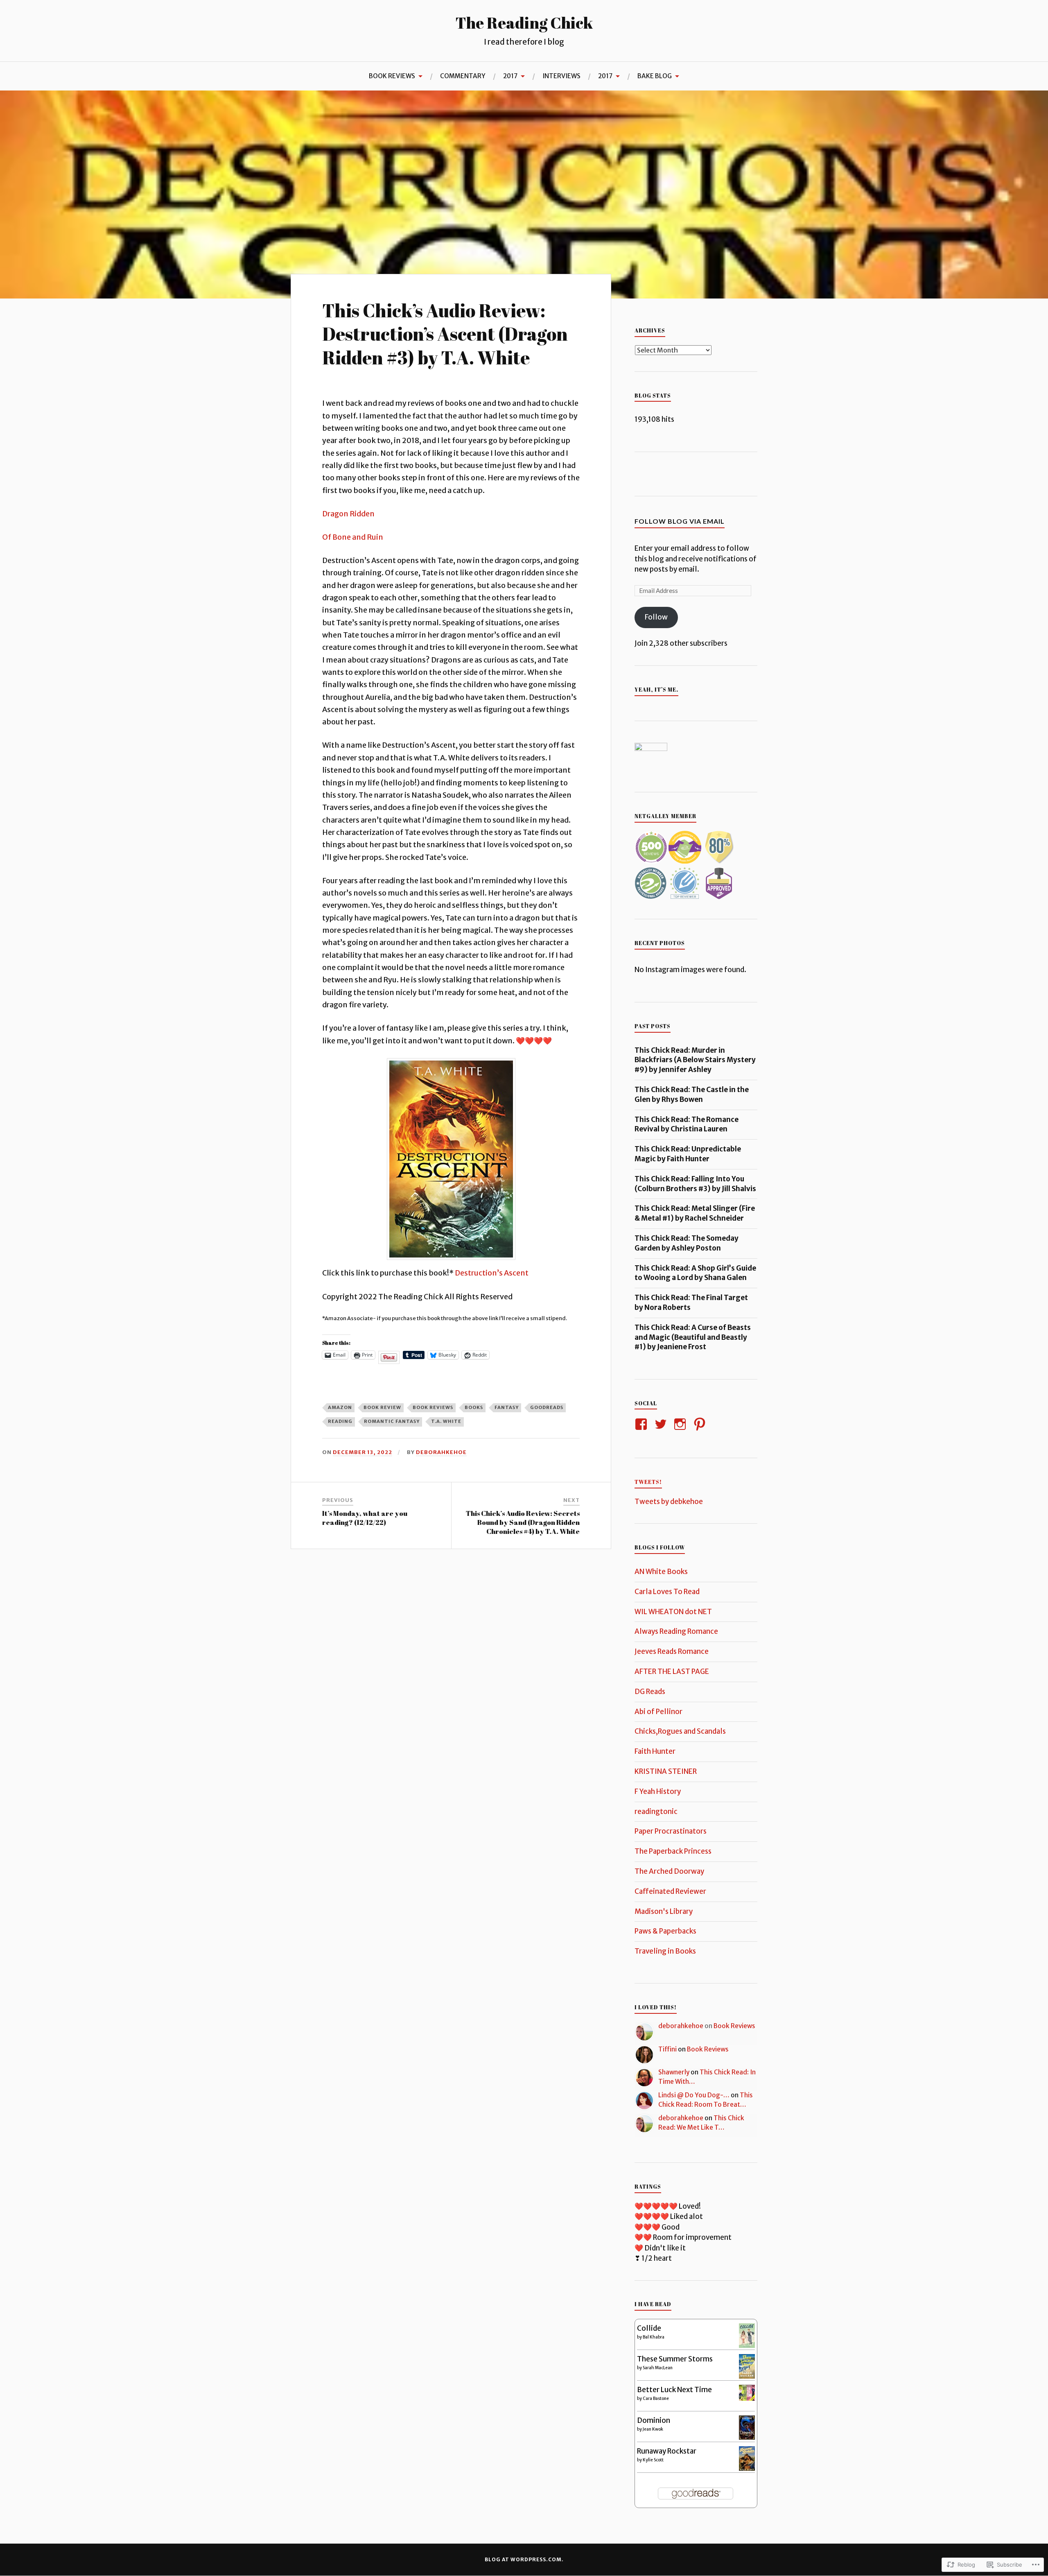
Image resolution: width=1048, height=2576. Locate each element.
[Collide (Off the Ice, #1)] (747, 2345)
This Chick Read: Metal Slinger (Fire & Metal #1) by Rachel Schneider (695, 1213)
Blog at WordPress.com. (524, 2559)
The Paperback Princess (673, 1851)
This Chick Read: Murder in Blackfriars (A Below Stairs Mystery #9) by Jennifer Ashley (695, 1060)
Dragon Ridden (348, 514)
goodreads (547, 1407)
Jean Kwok (653, 2429)
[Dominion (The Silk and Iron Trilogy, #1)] (747, 2437)
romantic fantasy (392, 1421)
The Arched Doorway (669, 1871)
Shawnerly (674, 2072)
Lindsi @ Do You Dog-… (694, 2095)
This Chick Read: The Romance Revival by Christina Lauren (687, 1124)
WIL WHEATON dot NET (673, 1612)
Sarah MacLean (658, 2368)
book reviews (433, 1407)
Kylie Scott (653, 2460)
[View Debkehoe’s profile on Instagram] (681, 1424)
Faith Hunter (655, 1751)
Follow (656, 617)
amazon (340, 1407)
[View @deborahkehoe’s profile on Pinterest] (701, 1424)
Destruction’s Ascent (492, 1273)
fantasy (507, 1407)
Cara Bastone (656, 2398)
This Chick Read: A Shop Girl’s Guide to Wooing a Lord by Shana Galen (695, 1273)
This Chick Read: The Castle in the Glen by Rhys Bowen (692, 1095)
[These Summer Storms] (747, 2376)
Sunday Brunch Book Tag (457, 110)
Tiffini (667, 2049)
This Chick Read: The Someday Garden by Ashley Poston (687, 1243)
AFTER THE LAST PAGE (672, 1671)
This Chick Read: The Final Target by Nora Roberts (691, 1303)
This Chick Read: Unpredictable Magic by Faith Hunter (688, 1154)
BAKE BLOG (655, 76)
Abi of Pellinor (658, 1712)
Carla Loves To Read (667, 1592)
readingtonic (656, 1812)
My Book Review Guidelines (358, 110)
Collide (649, 2328)
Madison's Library (664, 1911)
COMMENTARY (463, 76)
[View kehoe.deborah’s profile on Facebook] (643, 1424)
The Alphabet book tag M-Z (59, 110)
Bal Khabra (654, 2337)
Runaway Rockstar (667, 2451)
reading (340, 1421)
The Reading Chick (524, 23)
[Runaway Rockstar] (747, 2470)
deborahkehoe (441, 1452)
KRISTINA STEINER (666, 1771)
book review (382, 1407)
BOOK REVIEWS (392, 76)
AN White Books (661, 1572)
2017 (510, 76)
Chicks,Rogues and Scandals (680, 1731)
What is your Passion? (258, 110)
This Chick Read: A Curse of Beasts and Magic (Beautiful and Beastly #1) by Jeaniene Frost (693, 1337)
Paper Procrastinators (671, 1831)
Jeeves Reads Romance (672, 1651)
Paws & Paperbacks (665, 1931)
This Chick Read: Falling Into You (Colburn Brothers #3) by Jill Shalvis (695, 1184)
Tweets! (648, 1482)
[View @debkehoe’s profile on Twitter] (662, 1424)
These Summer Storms (675, 2359)
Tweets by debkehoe (669, 1502)
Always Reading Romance (676, 1631)
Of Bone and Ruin (353, 537)
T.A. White (446, 1421)
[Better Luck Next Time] (747, 2398)
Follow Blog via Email (680, 521)
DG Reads (650, 1692)
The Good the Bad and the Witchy (159, 107)
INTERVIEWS (561, 76)
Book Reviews (734, 2026)
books (474, 1407)
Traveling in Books (665, 1951)
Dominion (654, 2420)
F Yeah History (658, 1791)
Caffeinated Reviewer (670, 1891)
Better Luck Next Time (674, 2390)
